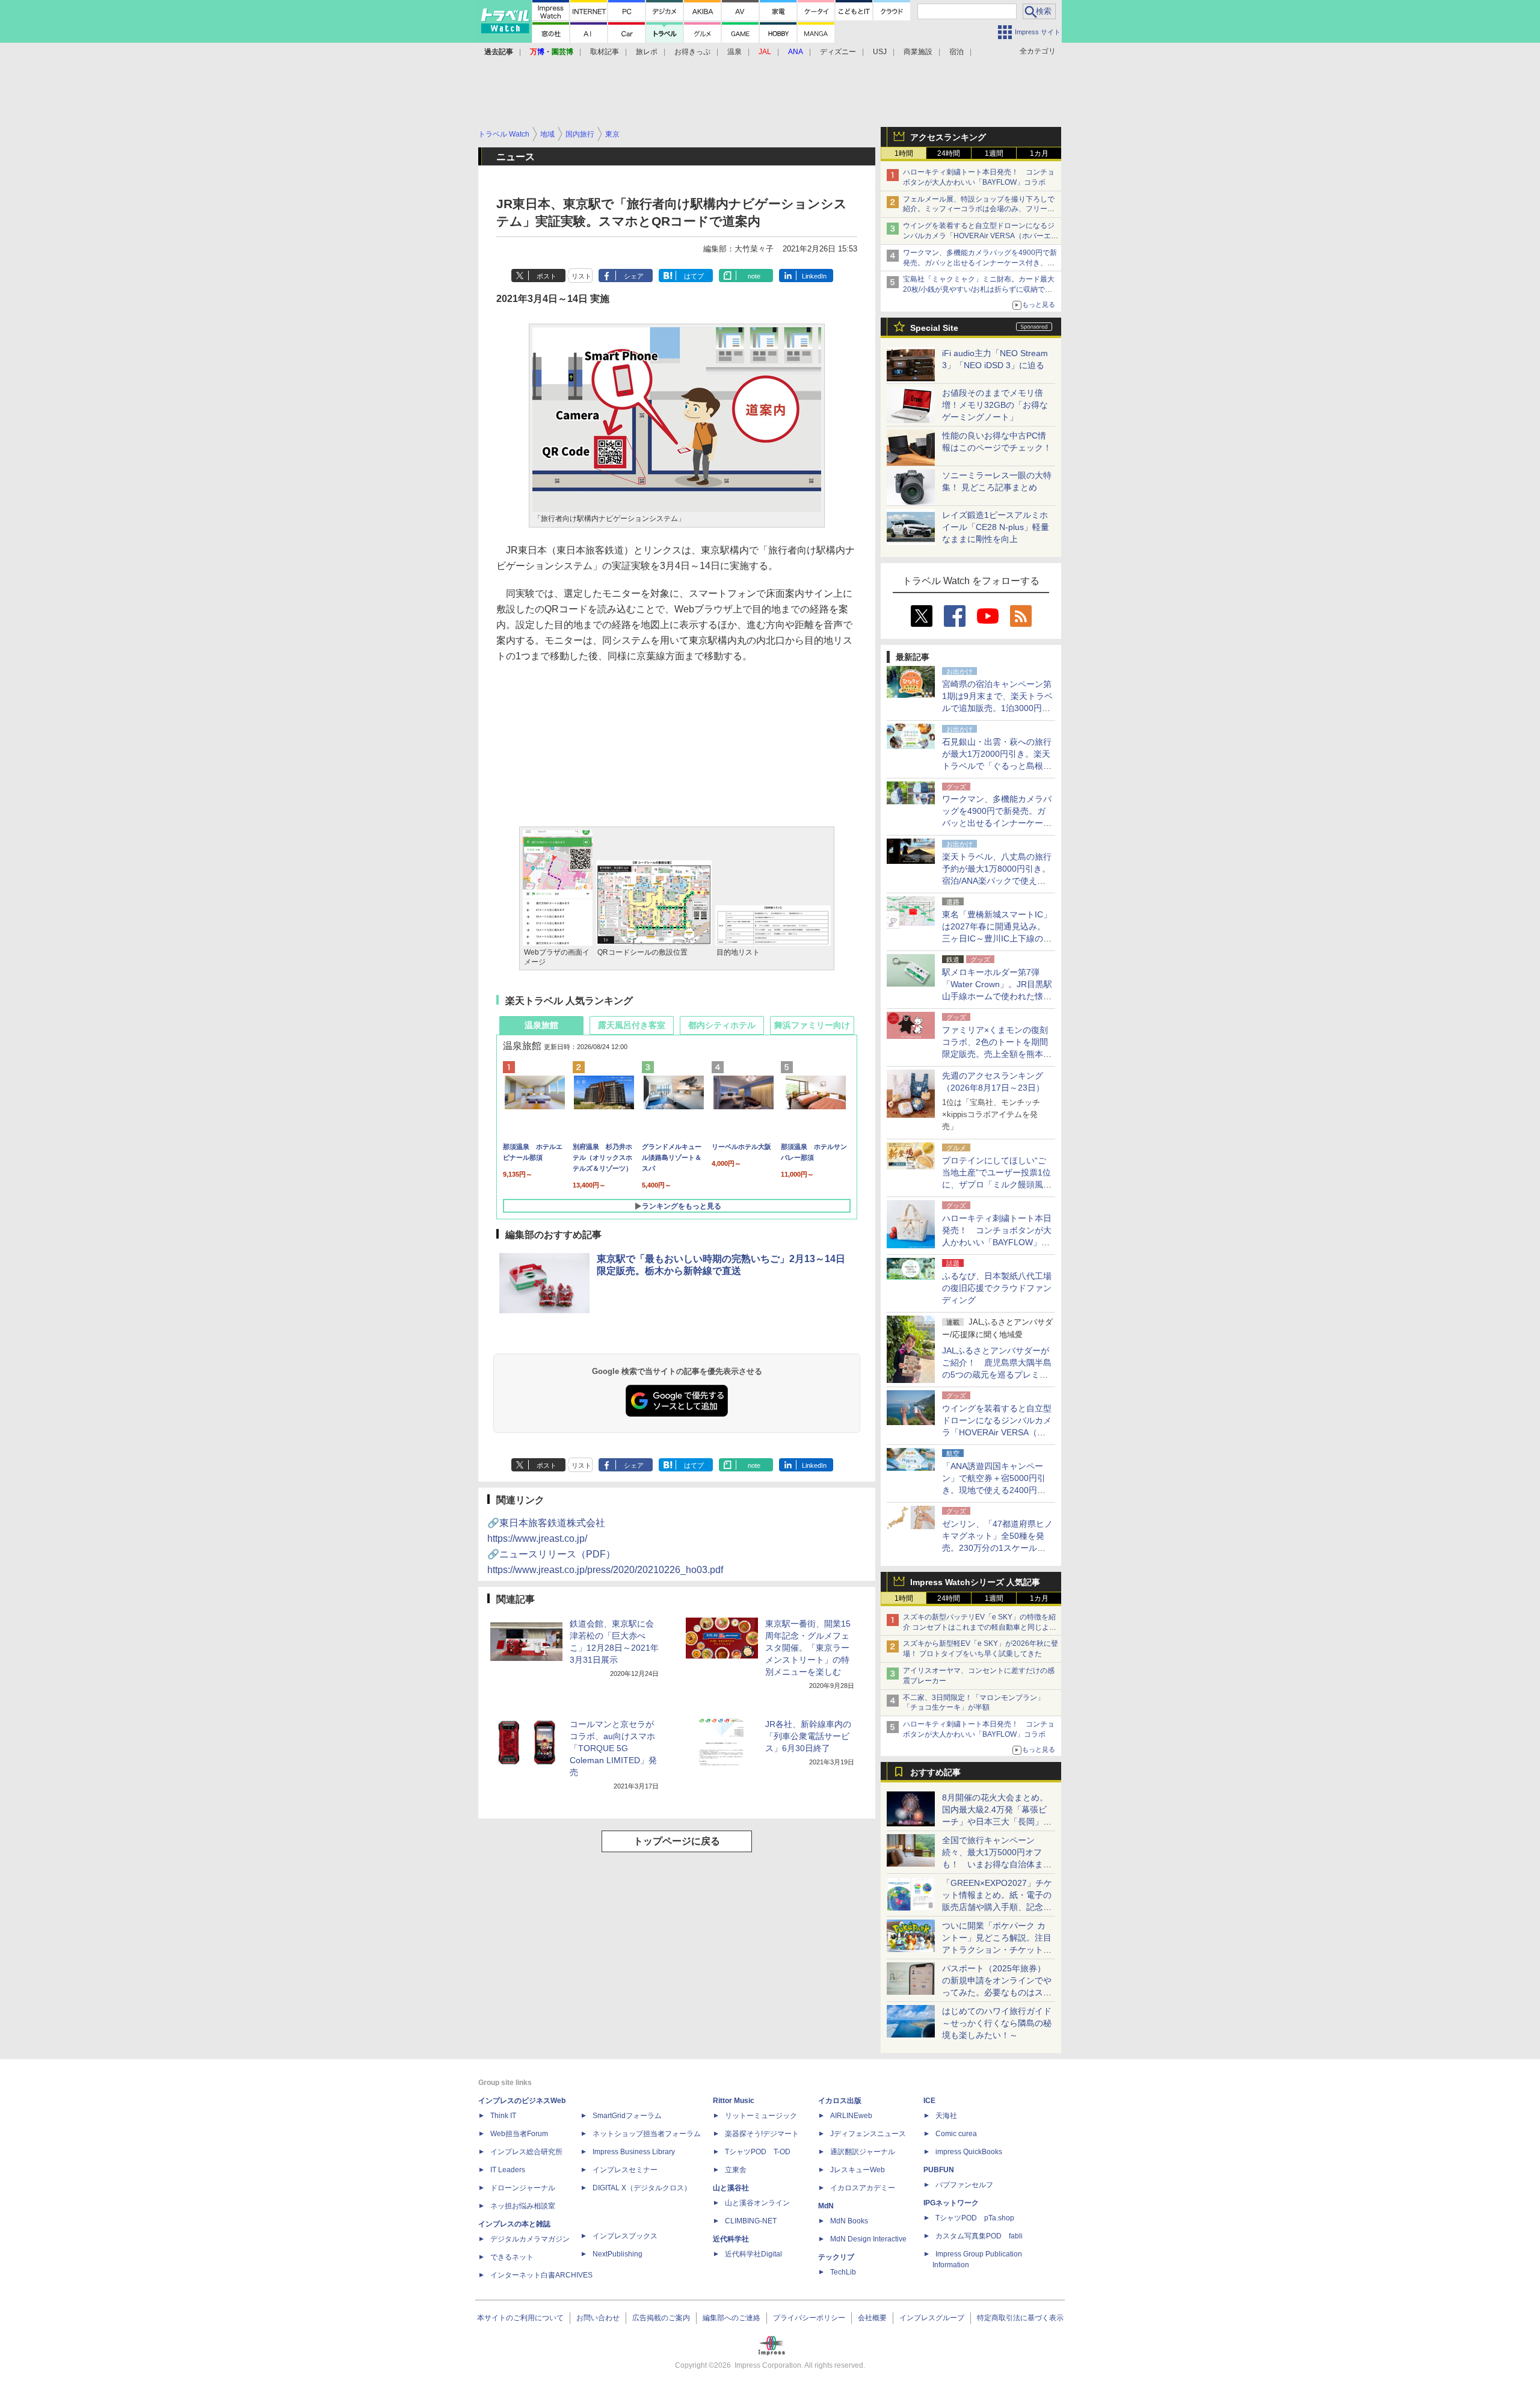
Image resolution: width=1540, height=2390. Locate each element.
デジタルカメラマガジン (530, 2239)
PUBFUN (939, 2170)
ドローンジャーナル (523, 2188)
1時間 (904, 153)
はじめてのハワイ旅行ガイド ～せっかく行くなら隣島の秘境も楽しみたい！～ (997, 2023)
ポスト (547, 276)
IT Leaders (508, 2170)
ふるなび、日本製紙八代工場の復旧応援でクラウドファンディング (997, 1288)
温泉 (735, 52)
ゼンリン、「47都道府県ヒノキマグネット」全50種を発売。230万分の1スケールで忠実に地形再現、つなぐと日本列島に (997, 1548)
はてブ (694, 276)
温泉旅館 (541, 1025)
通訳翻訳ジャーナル (863, 2152)
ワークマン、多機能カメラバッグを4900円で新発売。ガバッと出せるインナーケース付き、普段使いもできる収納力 (980, 263)
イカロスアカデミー (863, 2188)
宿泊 (956, 52)
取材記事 (605, 52)
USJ (880, 52)
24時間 (949, 153)
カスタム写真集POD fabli (979, 2236)
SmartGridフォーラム (627, 2116)
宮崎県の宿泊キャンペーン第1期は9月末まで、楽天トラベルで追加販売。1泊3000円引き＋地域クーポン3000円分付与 (997, 708)
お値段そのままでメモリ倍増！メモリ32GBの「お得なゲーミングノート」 (995, 405)
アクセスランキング (948, 137)
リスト (581, 276)
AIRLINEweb (851, 2116)
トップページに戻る (677, 1841)
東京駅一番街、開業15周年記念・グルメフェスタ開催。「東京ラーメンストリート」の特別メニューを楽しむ (808, 1648)
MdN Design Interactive (868, 2239)
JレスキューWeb (858, 2170)
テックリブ (836, 2257)
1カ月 (1039, 153)
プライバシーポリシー (809, 2318)
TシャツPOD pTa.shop (975, 2218)
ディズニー (838, 52)
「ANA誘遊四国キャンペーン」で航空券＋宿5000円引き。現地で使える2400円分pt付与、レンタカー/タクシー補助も (997, 1490)
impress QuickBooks (969, 2152)
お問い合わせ (598, 2318)
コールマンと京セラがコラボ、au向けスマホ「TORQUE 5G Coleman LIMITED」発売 (613, 1748)
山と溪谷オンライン (757, 2203)
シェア (634, 276)
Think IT (503, 2116)
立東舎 (736, 2170)
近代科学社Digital (753, 2254)
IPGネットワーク (951, 2203)
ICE (929, 2101)
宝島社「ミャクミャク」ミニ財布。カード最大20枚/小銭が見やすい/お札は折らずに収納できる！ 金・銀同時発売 (979, 289)
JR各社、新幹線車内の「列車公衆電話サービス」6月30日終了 (808, 1736)
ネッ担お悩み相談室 (523, 2206)
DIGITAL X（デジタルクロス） (642, 2188)
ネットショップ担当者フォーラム (647, 2134)
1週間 (994, 153)
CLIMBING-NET (751, 2221)
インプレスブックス (625, 2236)
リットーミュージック (761, 2116)
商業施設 (918, 52)
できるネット (512, 2257)
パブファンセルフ (964, 2185)
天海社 (946, 2116)
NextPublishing (618, 2254)
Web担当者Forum (519, 2134)
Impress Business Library (634, 2152)
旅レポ (647, 52)
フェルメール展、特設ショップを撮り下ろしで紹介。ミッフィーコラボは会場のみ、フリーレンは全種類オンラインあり (979, 209)
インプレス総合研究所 (526, 2152)
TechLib (843, 2272)
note (754, 276)
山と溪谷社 (731, 2188)
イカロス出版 (840, 2101)
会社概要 (872, 2318)
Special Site (934, 328)
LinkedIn (814, 276)
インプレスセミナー (625, 2170)
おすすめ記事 (935, 1772)
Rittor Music (734, 2101)
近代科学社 (731, 2239)
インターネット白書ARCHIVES (541, 2275)
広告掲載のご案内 (661, 2318)
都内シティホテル (722, 1025)
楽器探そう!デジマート (762, 2134)
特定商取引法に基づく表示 (1020, 2318)
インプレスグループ (932, 2318)
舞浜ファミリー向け (812, 1025)
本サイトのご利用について (520, 2318)
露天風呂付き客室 (632, 1025)
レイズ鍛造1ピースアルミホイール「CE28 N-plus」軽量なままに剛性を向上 (996, 527)
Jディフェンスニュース (868, 2134)
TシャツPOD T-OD (758, 2152)
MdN (826, 2206)
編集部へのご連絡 (731, 2318)
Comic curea (956, 2134)
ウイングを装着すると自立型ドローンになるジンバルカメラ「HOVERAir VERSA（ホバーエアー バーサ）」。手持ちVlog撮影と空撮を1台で (981, 236)
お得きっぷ (692, 52)
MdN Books (849, 2221)
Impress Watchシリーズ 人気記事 (975, 1582)
